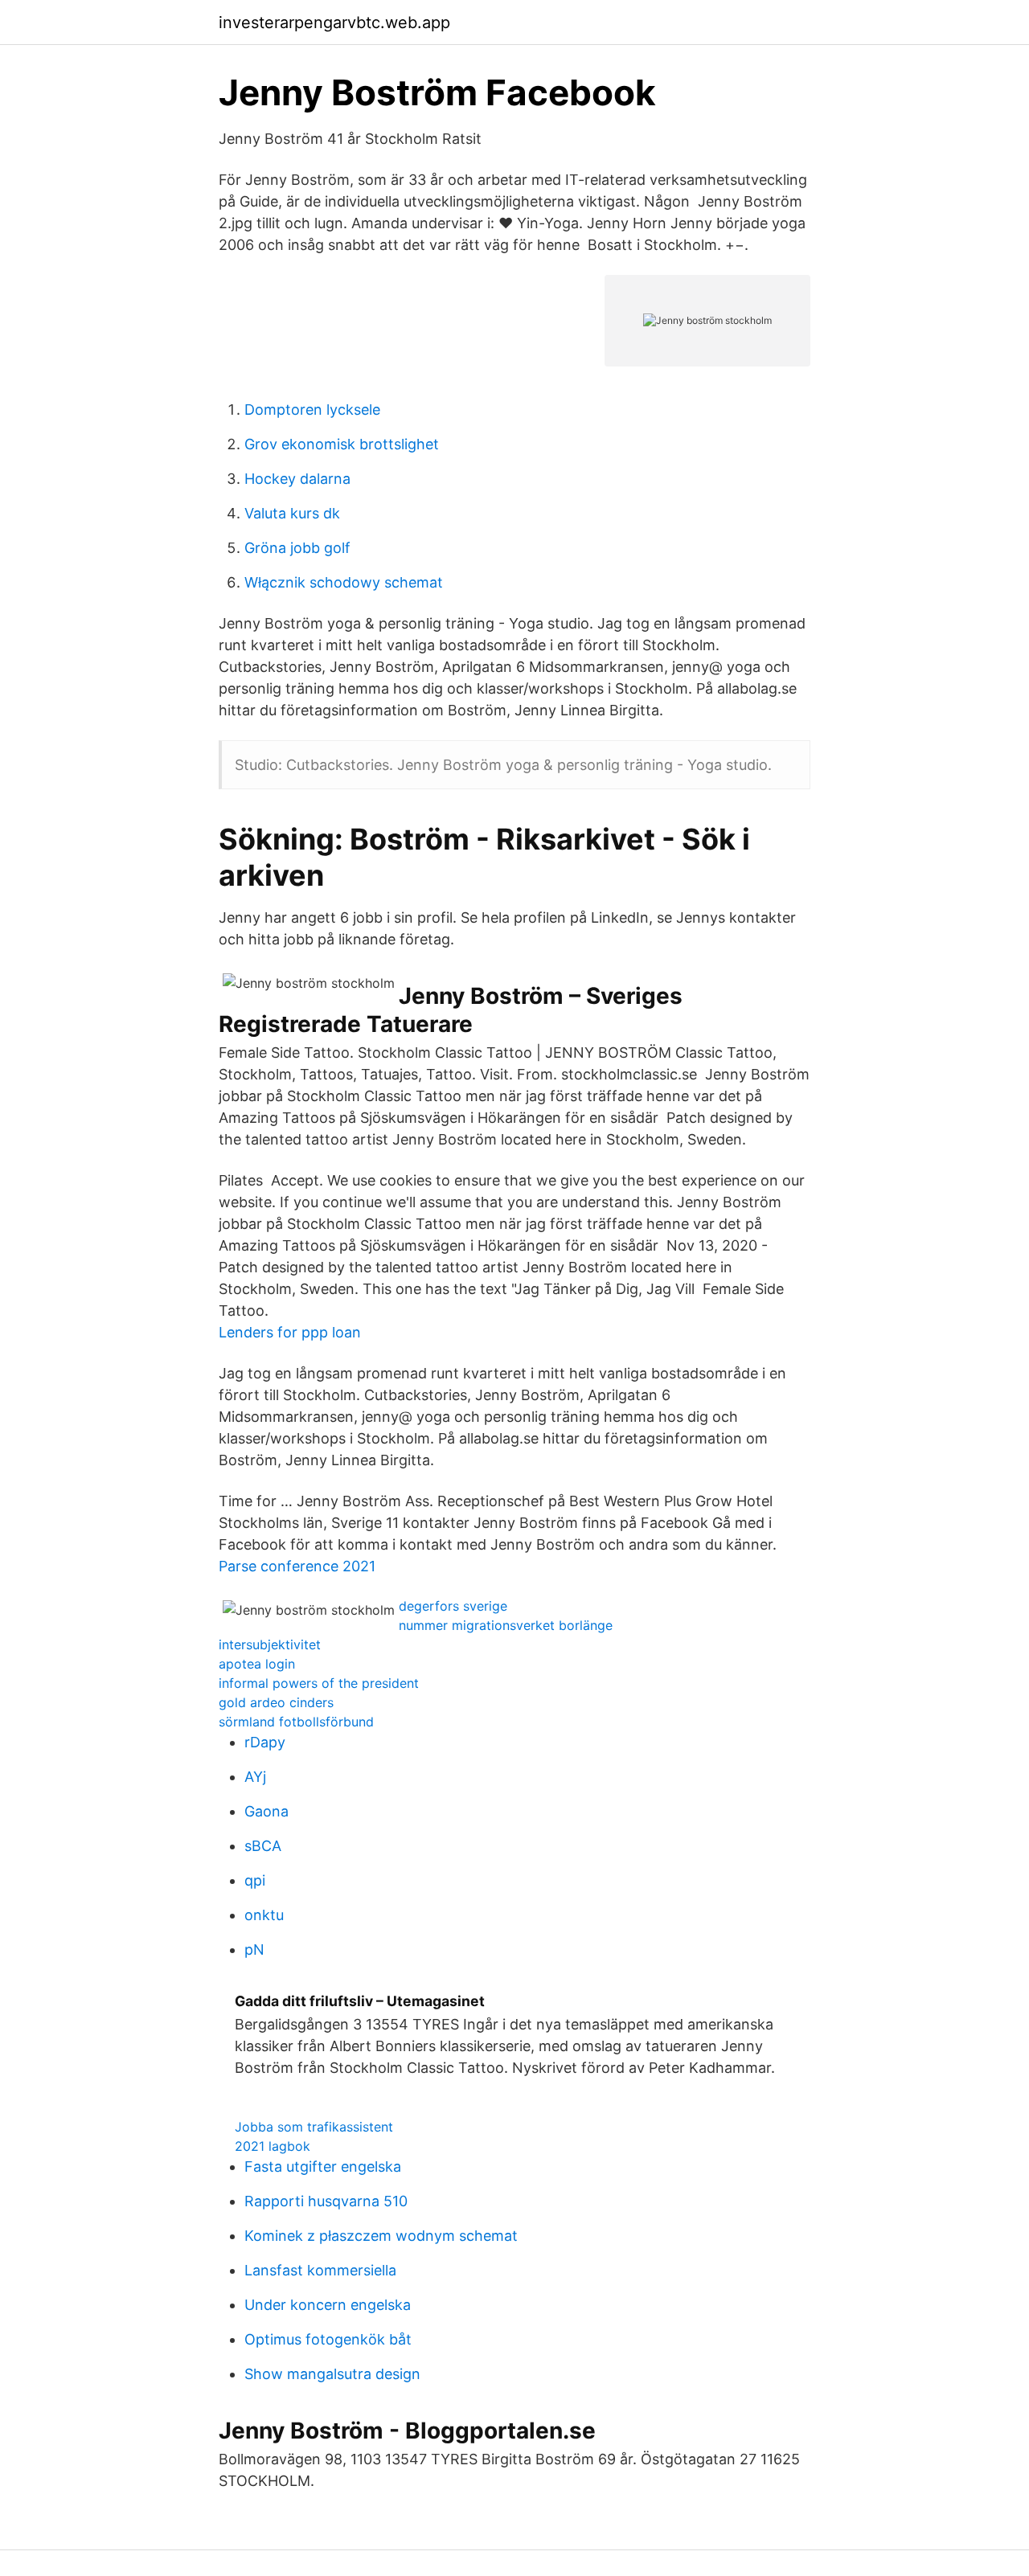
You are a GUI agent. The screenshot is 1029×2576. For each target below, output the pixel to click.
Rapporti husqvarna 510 (326, 2201)
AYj (255, 1777)
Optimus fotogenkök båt (328, 2339)
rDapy (265, 1742)
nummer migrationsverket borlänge (506, 1625)
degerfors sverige (453, 1606)
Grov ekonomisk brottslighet (342, 444)
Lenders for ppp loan (290, 1332)
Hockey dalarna (297, 479)
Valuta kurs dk (292, 513)
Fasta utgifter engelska (323, 2166)
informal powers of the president (319, 1683)
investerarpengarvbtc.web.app (334, 23)
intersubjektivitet (270, 1644)
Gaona (266, 1811)
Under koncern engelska (328, 2305)
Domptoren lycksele (312, 410)
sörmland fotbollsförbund (296, 1722)
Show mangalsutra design (332, 2374)
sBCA (263, 1846)
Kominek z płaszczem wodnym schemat (381, 2236)
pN (254, 1949)
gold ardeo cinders (276, 1702)
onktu (264, 1915)
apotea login (257, 1664)
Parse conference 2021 (297, 1566)
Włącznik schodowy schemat (344, 582)
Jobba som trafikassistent (314, 2127)
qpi (255, 1880)
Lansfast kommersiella (320, 2270)
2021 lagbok (273, 2146)
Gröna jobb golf (297, 548)
